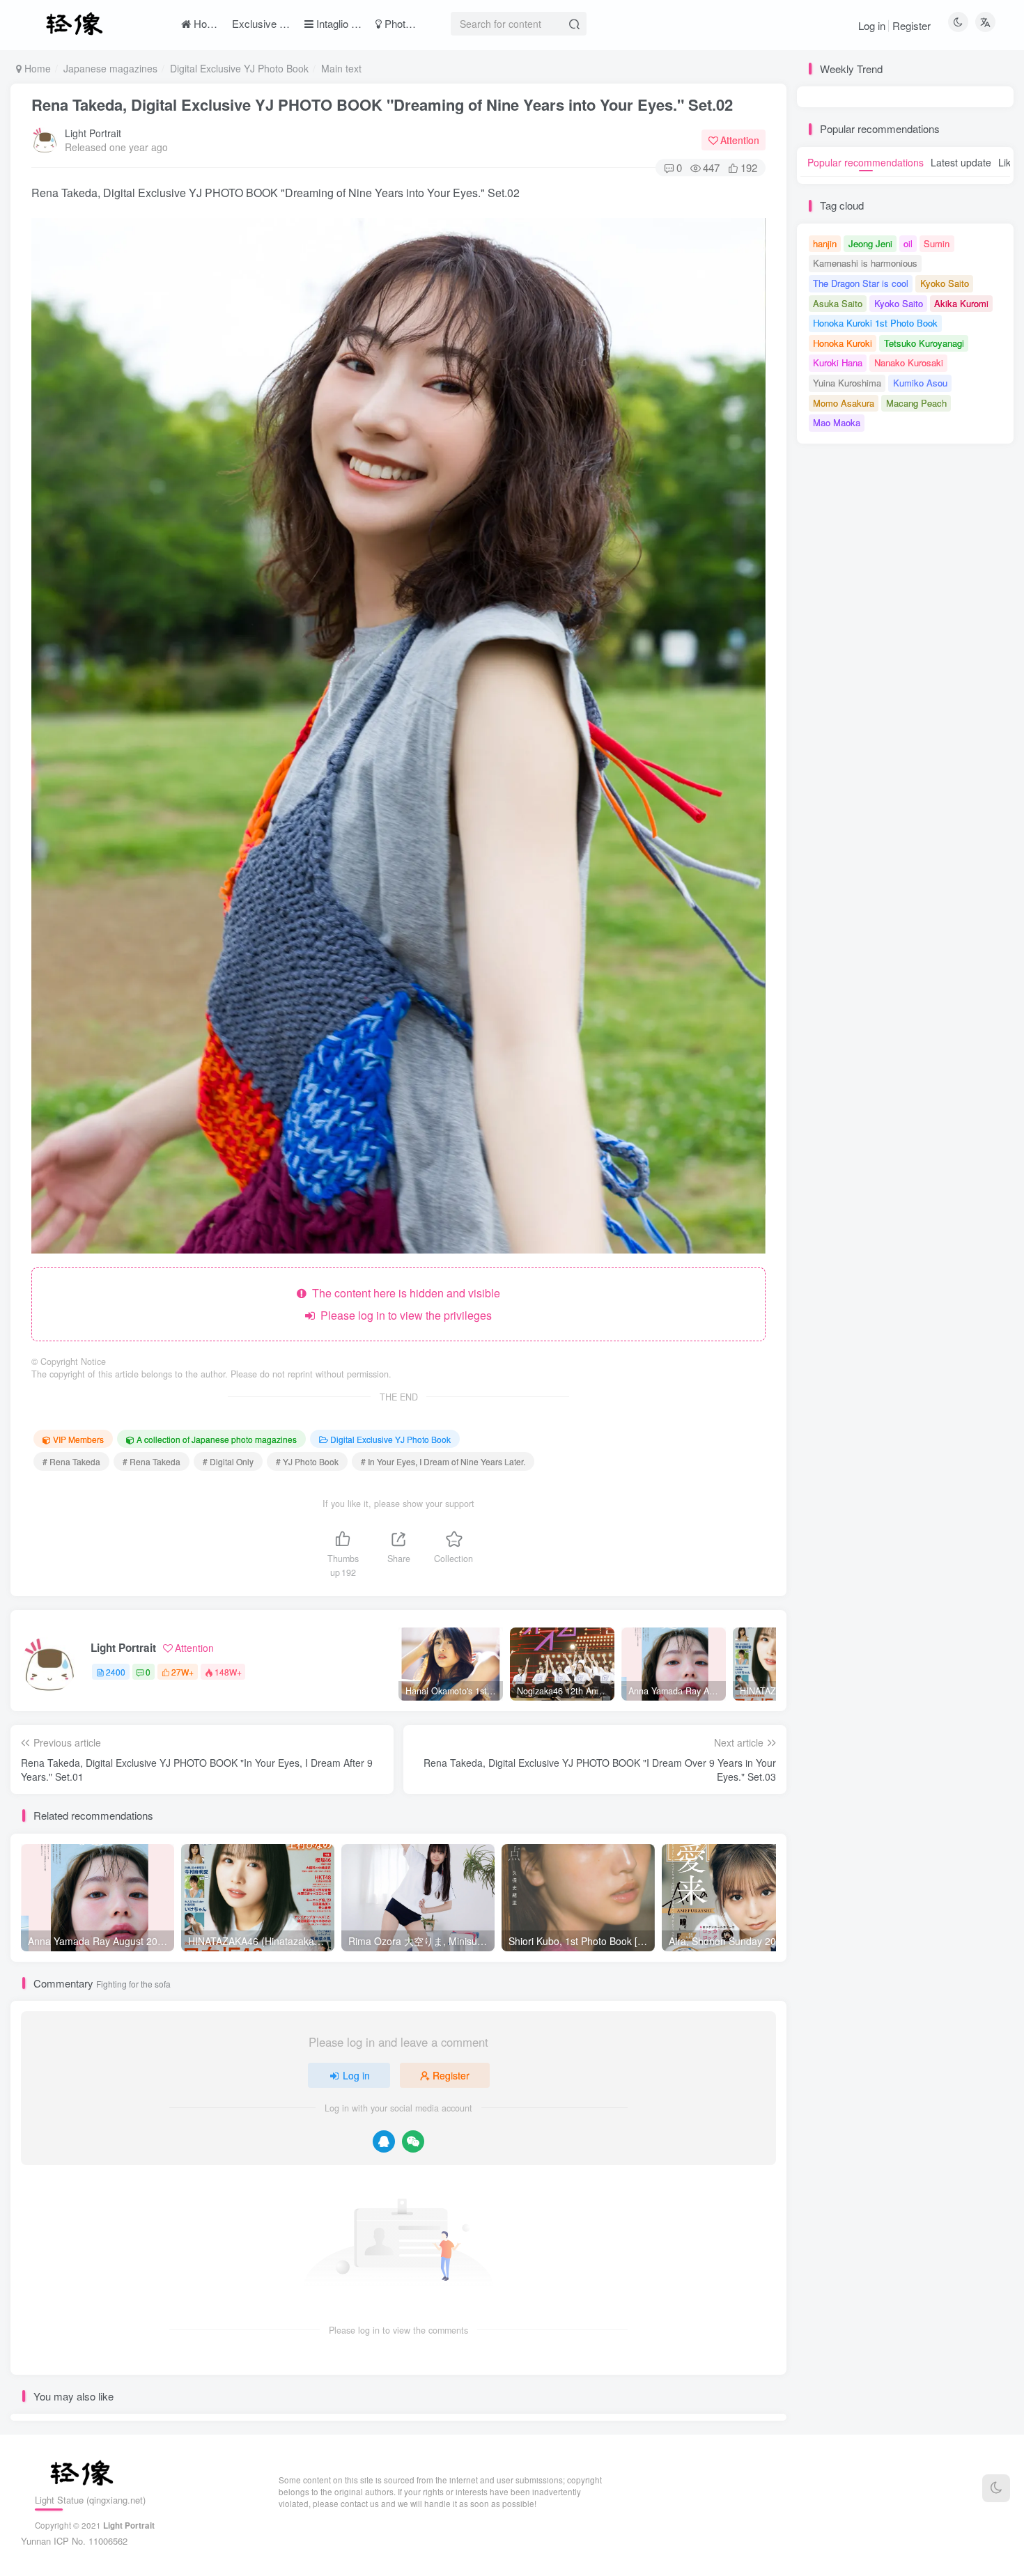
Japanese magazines (110, 68)
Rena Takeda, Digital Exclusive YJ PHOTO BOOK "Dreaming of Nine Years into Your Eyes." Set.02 (382, 104)
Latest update (961, 162)
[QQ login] (384, 2141)
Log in (872, 25)
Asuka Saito (838, 303)
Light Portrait (93, 133)
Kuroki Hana (838, 362)
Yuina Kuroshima (847, 383)
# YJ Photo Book (307, 1461)
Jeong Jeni (870, 243)
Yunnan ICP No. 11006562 (74, 2541)
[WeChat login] (413, 2141)
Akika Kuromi (961, 303)
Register (911, 25)
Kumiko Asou (920, 383)
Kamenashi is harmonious (865, 263)
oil (908, 243)
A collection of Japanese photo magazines (217, 1439)
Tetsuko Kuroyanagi (924, 343)
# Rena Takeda (71, 1461)
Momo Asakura (844, 403)
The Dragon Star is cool (861, 283)
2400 (116, 1672)
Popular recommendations (866, 162)
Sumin (937, 243)
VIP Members (78, 1439)
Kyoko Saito (945, 283)
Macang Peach (916, 403)
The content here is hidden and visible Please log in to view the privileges (403, 1304)
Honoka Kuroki (843, 343)
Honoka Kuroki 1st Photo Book (875, 323)
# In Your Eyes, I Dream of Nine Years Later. (443, 1461)
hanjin (825, 243)
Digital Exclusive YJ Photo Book (239, 68)
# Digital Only (228, 1461)
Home (36, 68)
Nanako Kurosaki (909, 362)
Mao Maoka (837, 422)
